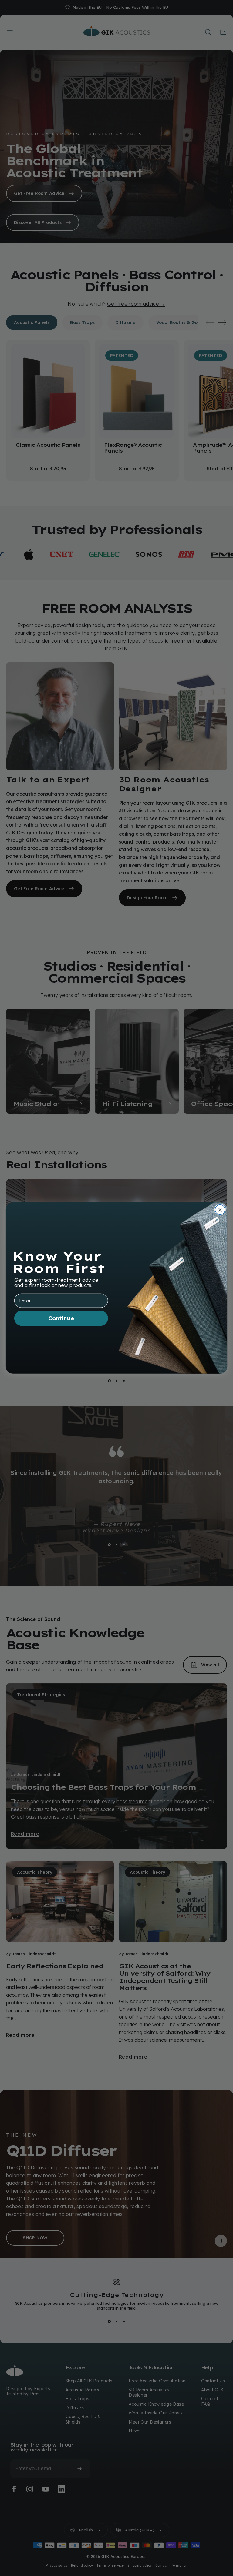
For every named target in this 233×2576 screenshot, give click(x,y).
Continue (61, 1318)
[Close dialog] (220, 1210)
